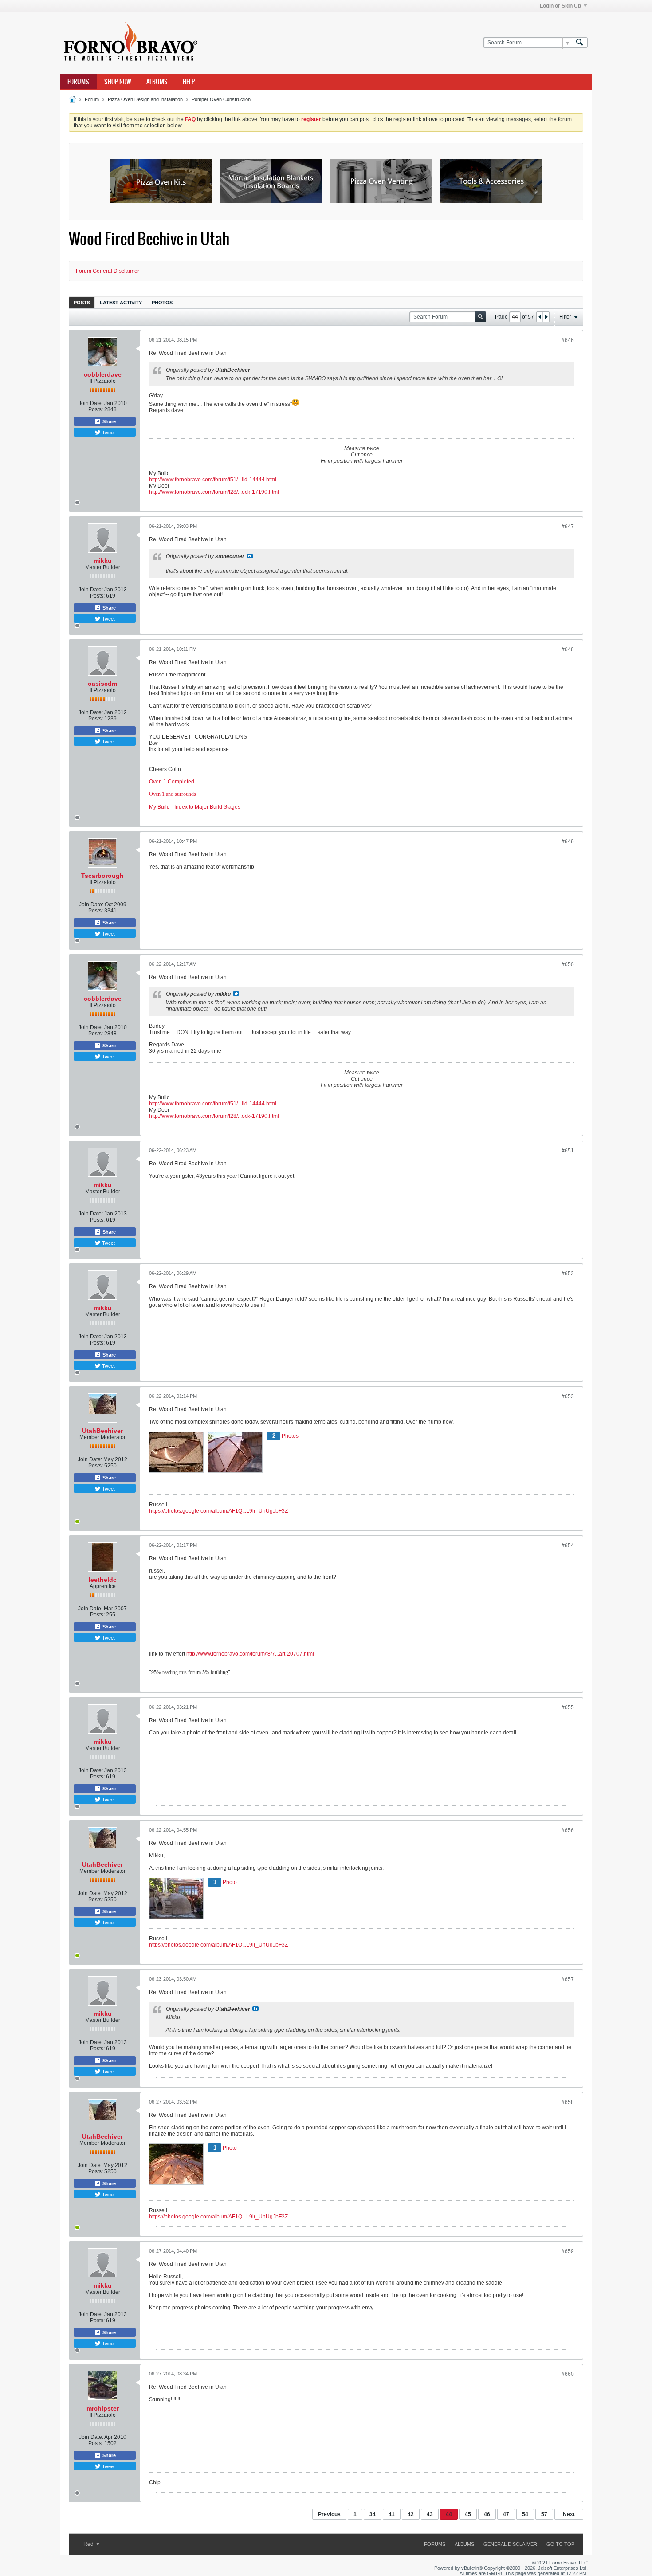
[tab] (82, 302)
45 (468, 2514)
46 (487, 2514)
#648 (568, 649)
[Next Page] (546, 317)
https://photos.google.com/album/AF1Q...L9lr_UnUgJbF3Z (218, 1511)
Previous (329, 2514)
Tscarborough (102, 876)
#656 (568, 1830)
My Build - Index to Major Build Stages (195, 807)
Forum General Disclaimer (108, 271)
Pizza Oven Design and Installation (145, 99)
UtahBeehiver (102, 1431)
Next (569, 2514)
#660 (568, 2374)
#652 (568, 1274)
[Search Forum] (580, 43)
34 (373, 2514)
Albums (157, 82)
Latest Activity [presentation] (121, 303)
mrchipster (103, 2408)
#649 (568, 842)
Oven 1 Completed (172, 782)
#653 (568, 1396)
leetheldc (103, 1580)
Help (189, 82)
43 (430, 2514)
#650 (568, 964)
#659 (568, 2251)
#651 (568, 1151)
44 (449, 2514)
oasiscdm (102, 684)
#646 (568, 340)
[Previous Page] (540, 317)
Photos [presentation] (162, 303)
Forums (78, 82)
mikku (103, 561)
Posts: (96, 409)
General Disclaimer (510, 2544)
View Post (250, 556)
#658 (568, 2102)
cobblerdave (103, 374)
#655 (568, 1707)
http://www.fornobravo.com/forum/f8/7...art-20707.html (250, 1654)
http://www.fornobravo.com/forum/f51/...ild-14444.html (213, 480)
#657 (568, 1979)
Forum (92, 99)
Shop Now (118, 82)
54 (525, 2514)
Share (108, 421)
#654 (568, 1546)
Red (89, 2544)
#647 (568, 527)
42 (411, 2514)
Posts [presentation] (82, 303)
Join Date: (91, 403)
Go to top (560, 2544)
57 (544, 2514)
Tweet (108, 432)
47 (506, 2514)
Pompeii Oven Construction (221, 99)
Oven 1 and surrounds (173, 794)
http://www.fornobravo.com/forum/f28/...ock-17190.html (214, 492)
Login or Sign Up (560, 6)
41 (392, 2514)
